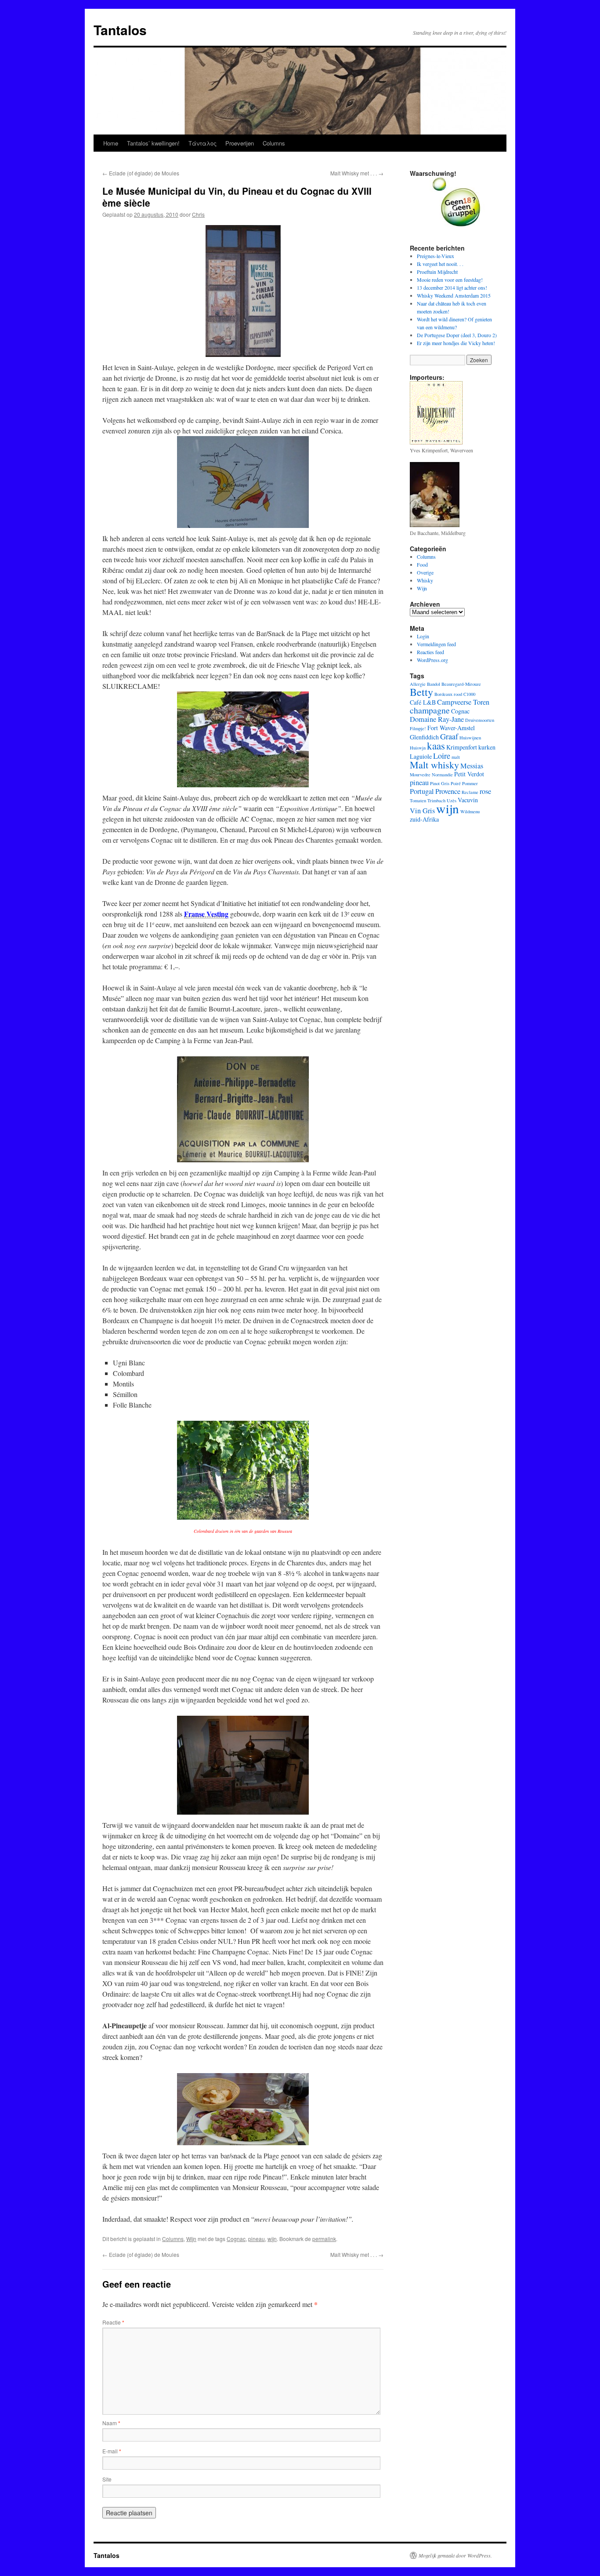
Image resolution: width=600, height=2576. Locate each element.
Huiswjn (418, 748)
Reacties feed (430, 652)
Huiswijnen (470, 738)
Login (423, 636)
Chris (198, 214)
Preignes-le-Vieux (436, 256)
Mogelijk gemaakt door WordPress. (455, 2555)
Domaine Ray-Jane (437, 719)
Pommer (470, 783)
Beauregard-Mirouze (461, 684)
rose (485, 791)
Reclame (470, 792)
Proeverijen (240, 143)
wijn (272, 2239)
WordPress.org (432, 660)
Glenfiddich (424, 737)
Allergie (418, 684)
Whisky (425, 580)
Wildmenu (470, 811)
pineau (257, 2239)
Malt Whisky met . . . (357, 173)
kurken (487, 747)
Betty (421, 692)
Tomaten (418, 800)
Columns (274, 143)
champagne (430, 710)
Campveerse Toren (463, 702)
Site (107, 2479)
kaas (436, 746)
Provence (448, 791)
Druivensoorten (480, 720)
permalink (324, 2239)
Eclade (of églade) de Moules (141, 173)
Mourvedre (420, 775)
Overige (425, 572)
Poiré (456, 783)
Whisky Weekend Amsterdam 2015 (454, 295)
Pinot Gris (440, 783)
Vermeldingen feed (436, 644)
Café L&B (423, 702)
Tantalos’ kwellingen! (153, 143)
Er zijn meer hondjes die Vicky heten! (456, 343)
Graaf (449, 736)
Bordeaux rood (448, 694)
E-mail (112, 2451)
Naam (111, 2423)
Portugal (422, 791)
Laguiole (421, 756)
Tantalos (120, 30)
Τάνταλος (202, 143)
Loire (442, 756)
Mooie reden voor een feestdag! (450, 280)
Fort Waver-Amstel (451, 728)
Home (111, 143)
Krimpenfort (462, 747)
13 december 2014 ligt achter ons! (452, 287)
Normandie (442, 775)
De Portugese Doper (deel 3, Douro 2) (457, 335)
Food (422, 564)
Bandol (434, 684)
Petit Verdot (469, 774)
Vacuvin (468, 800)
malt (456, 757)
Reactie (113, 2322)
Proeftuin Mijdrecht (437, 272)
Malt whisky (434, 765)
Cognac (236, 2239)
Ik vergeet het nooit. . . (440, 264)
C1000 (469, 694)
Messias (472, 766)
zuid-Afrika (424, 819)
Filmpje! (418, 728)
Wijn (191, 2239)
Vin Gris (422, 811)
